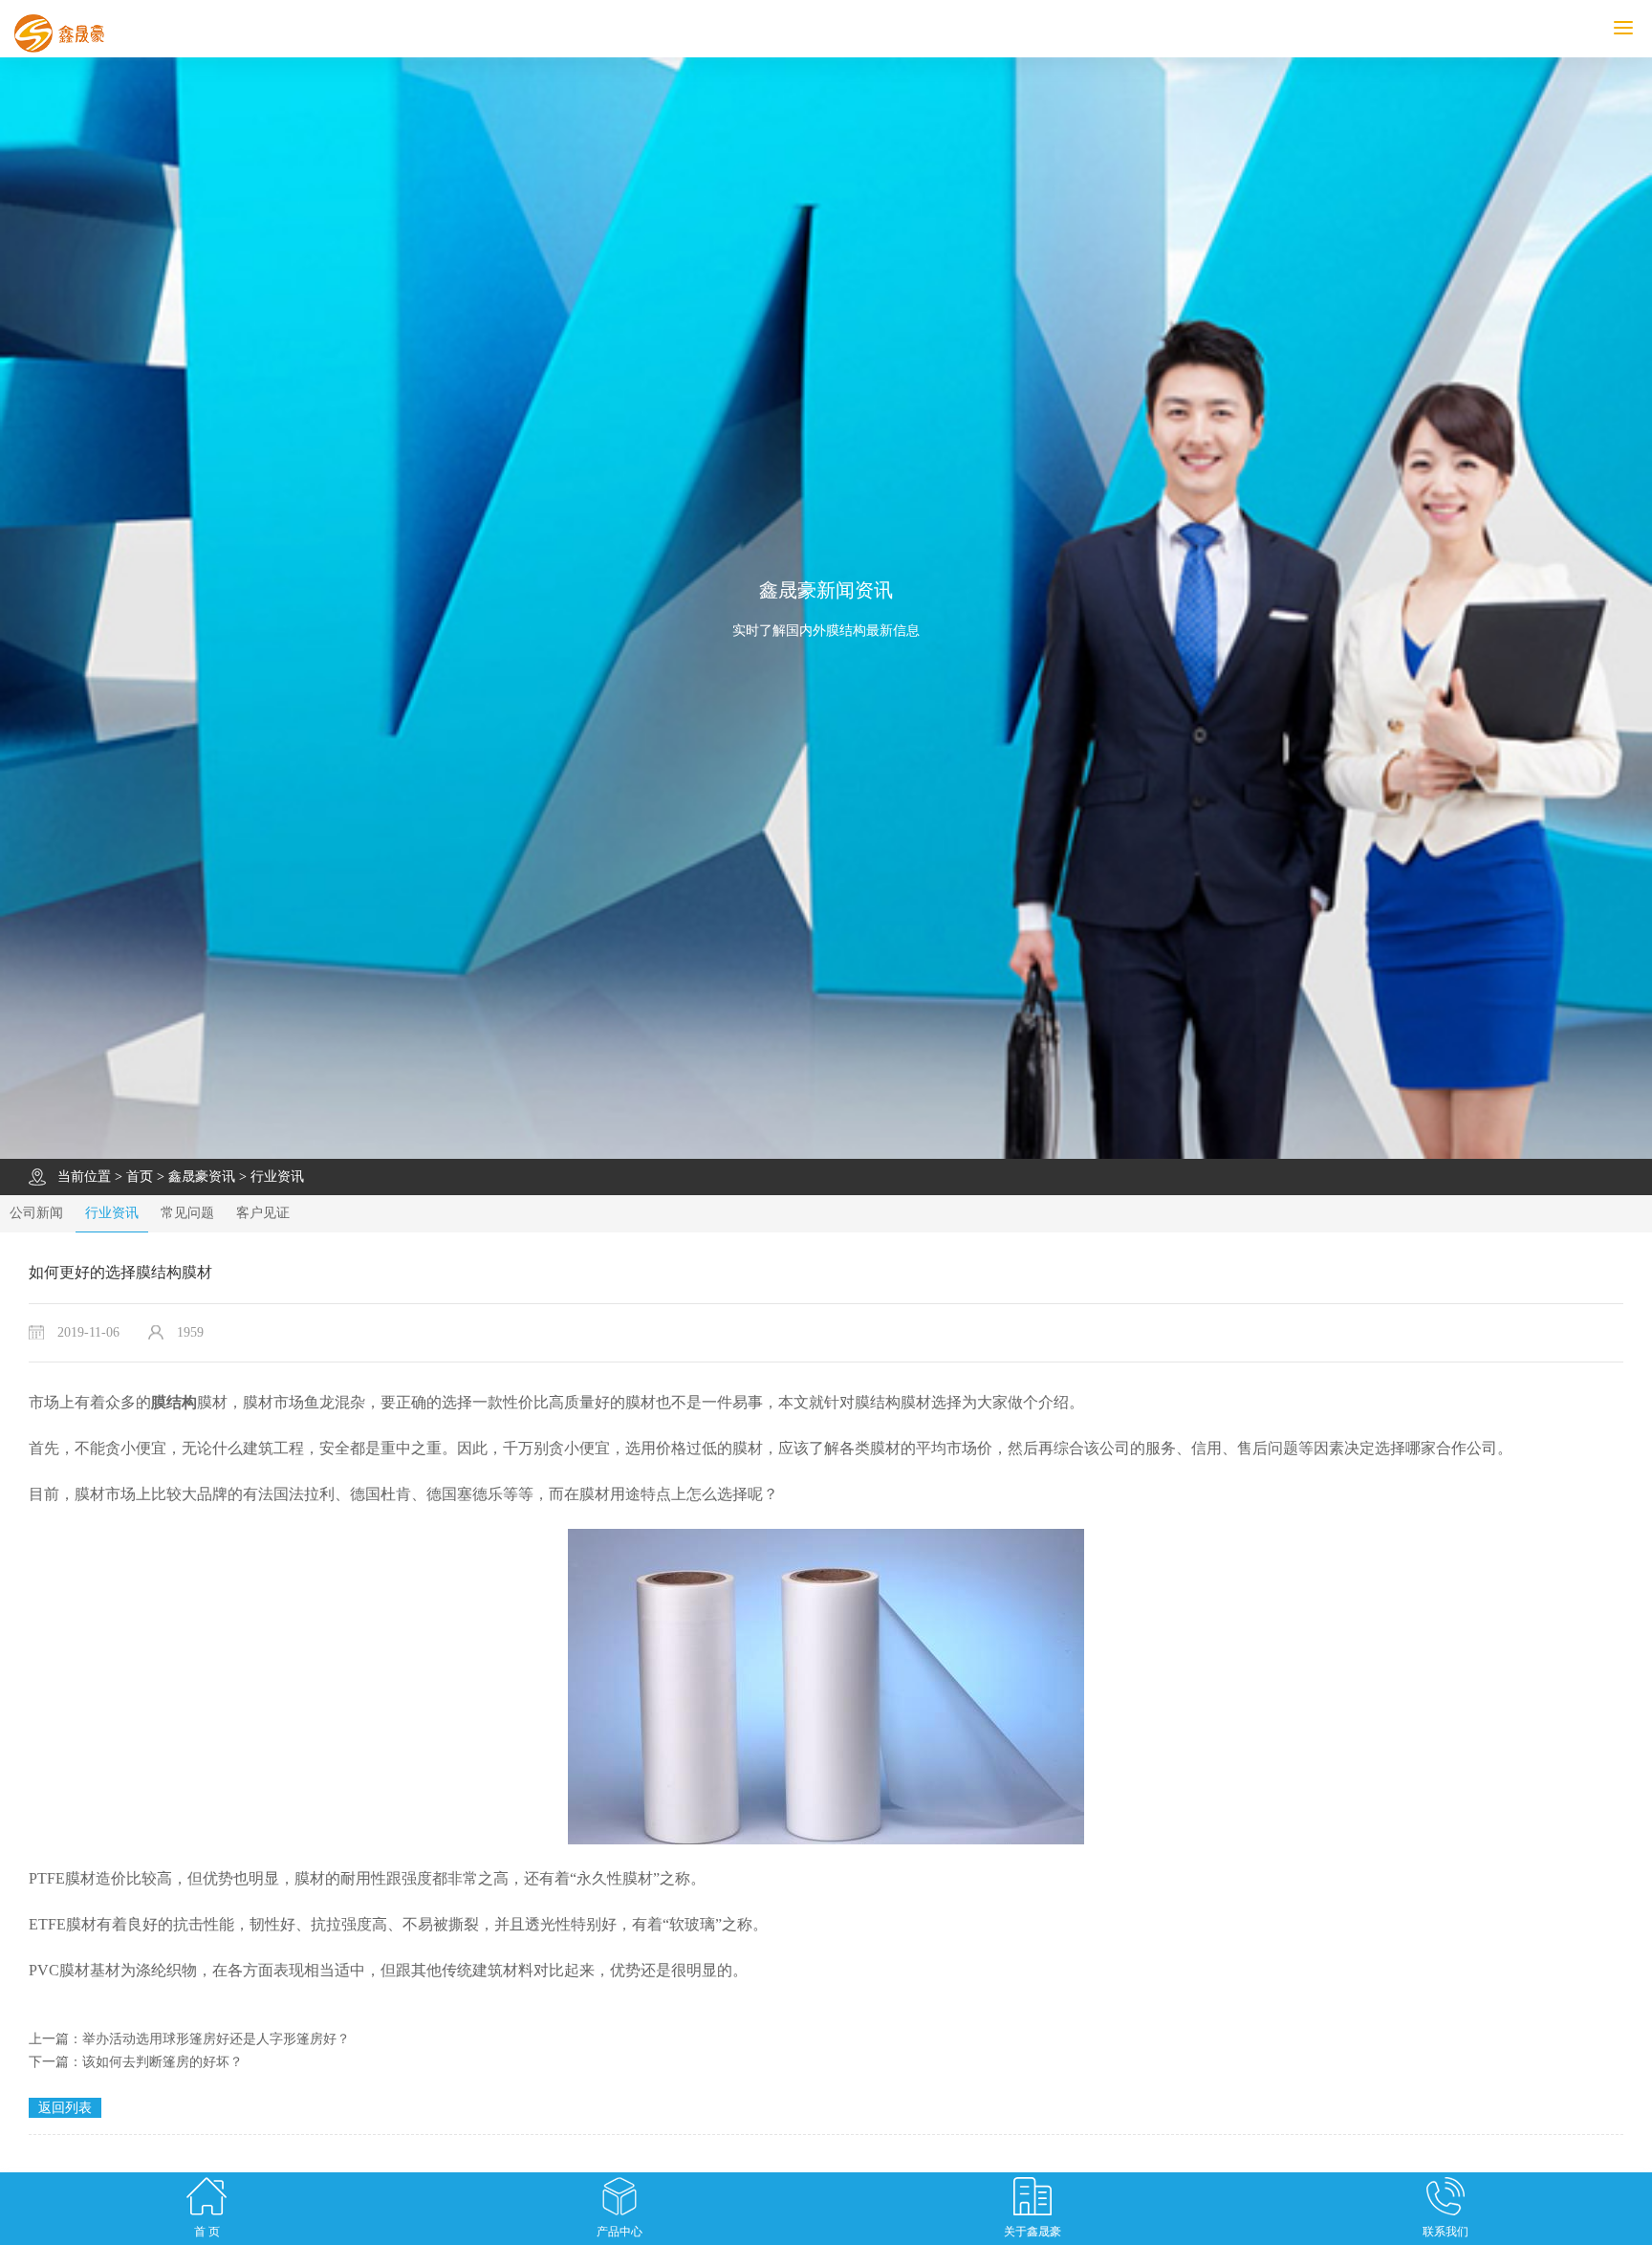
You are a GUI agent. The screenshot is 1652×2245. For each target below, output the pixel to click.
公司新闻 (36, 1213)
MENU (1649, 28)
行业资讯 (277, 1177)
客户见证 (263, 1213)
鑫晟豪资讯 (202, 1177)
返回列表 (65, 2108)
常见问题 (187, 1213)
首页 (140, 1177)
